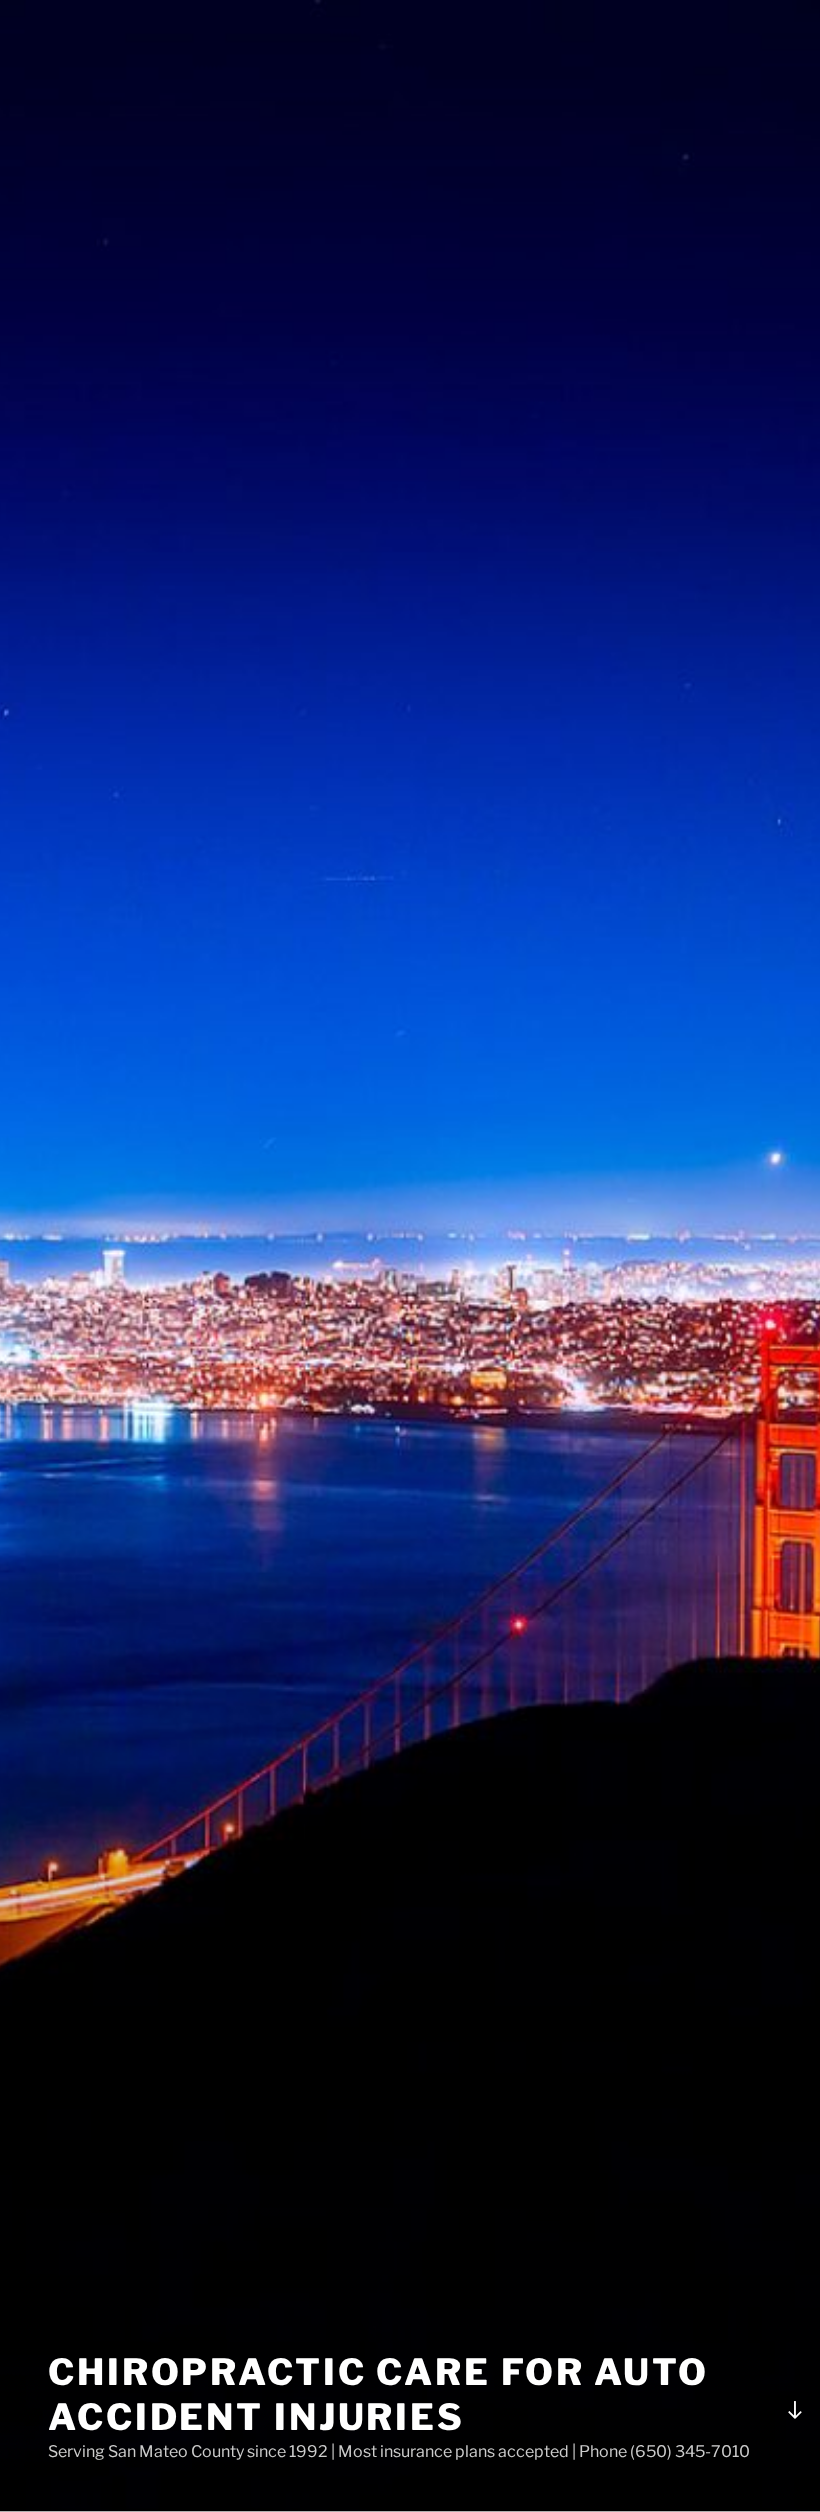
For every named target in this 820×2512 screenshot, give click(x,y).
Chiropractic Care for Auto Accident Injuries (378, 2394)
